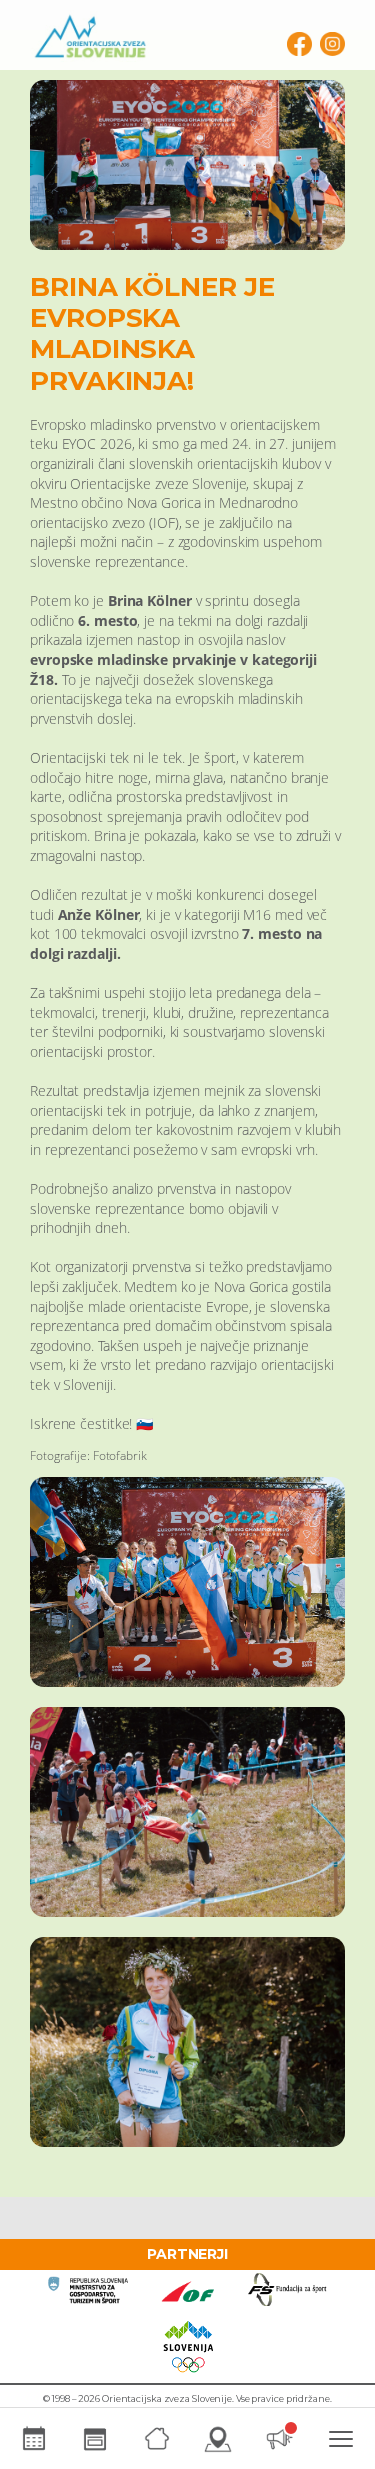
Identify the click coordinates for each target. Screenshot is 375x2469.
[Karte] (219, 2438)
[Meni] (342, 2438)
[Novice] (280, 2438)
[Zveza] (157, 2438)
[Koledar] (34, 2438)
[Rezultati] (96, 2438)
